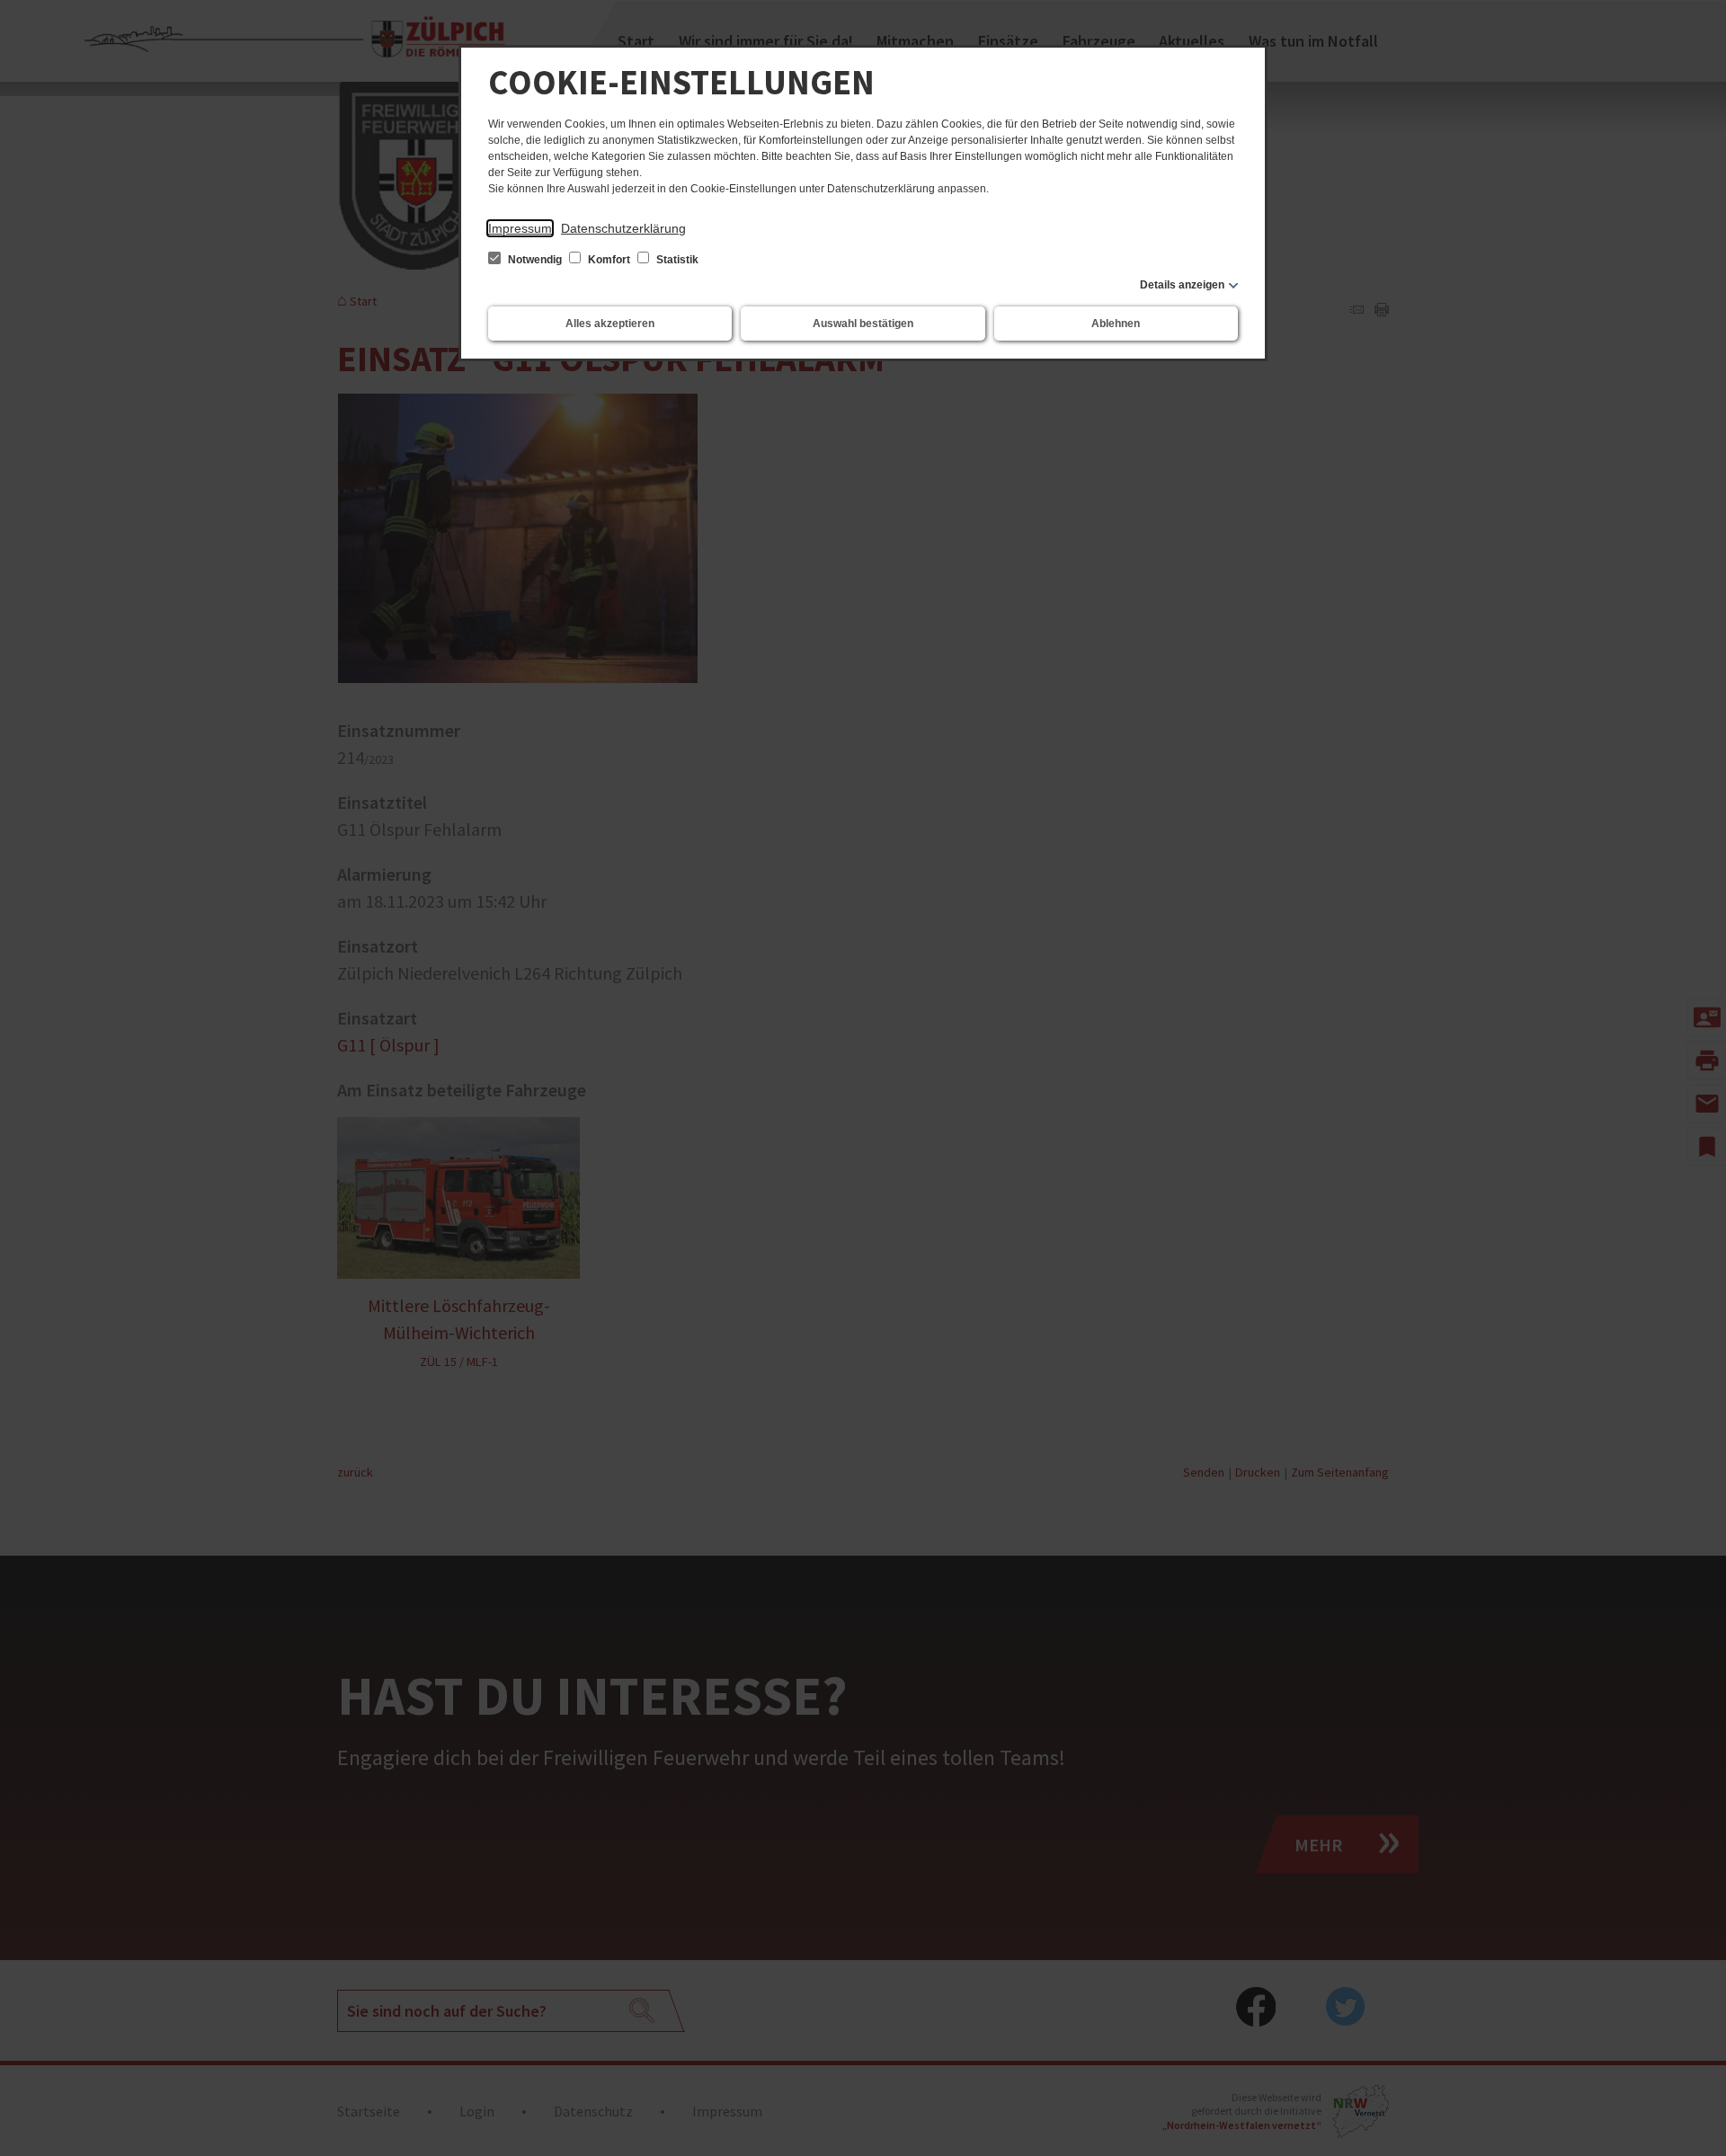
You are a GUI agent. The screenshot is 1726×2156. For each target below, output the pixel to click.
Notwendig (535, 260)
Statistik (676, 260)
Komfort (609, 260)
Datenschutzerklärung (623, 228)
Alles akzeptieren (610, 324)
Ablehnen (1116, 324)
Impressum (520, 228)
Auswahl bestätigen (863, 324)
